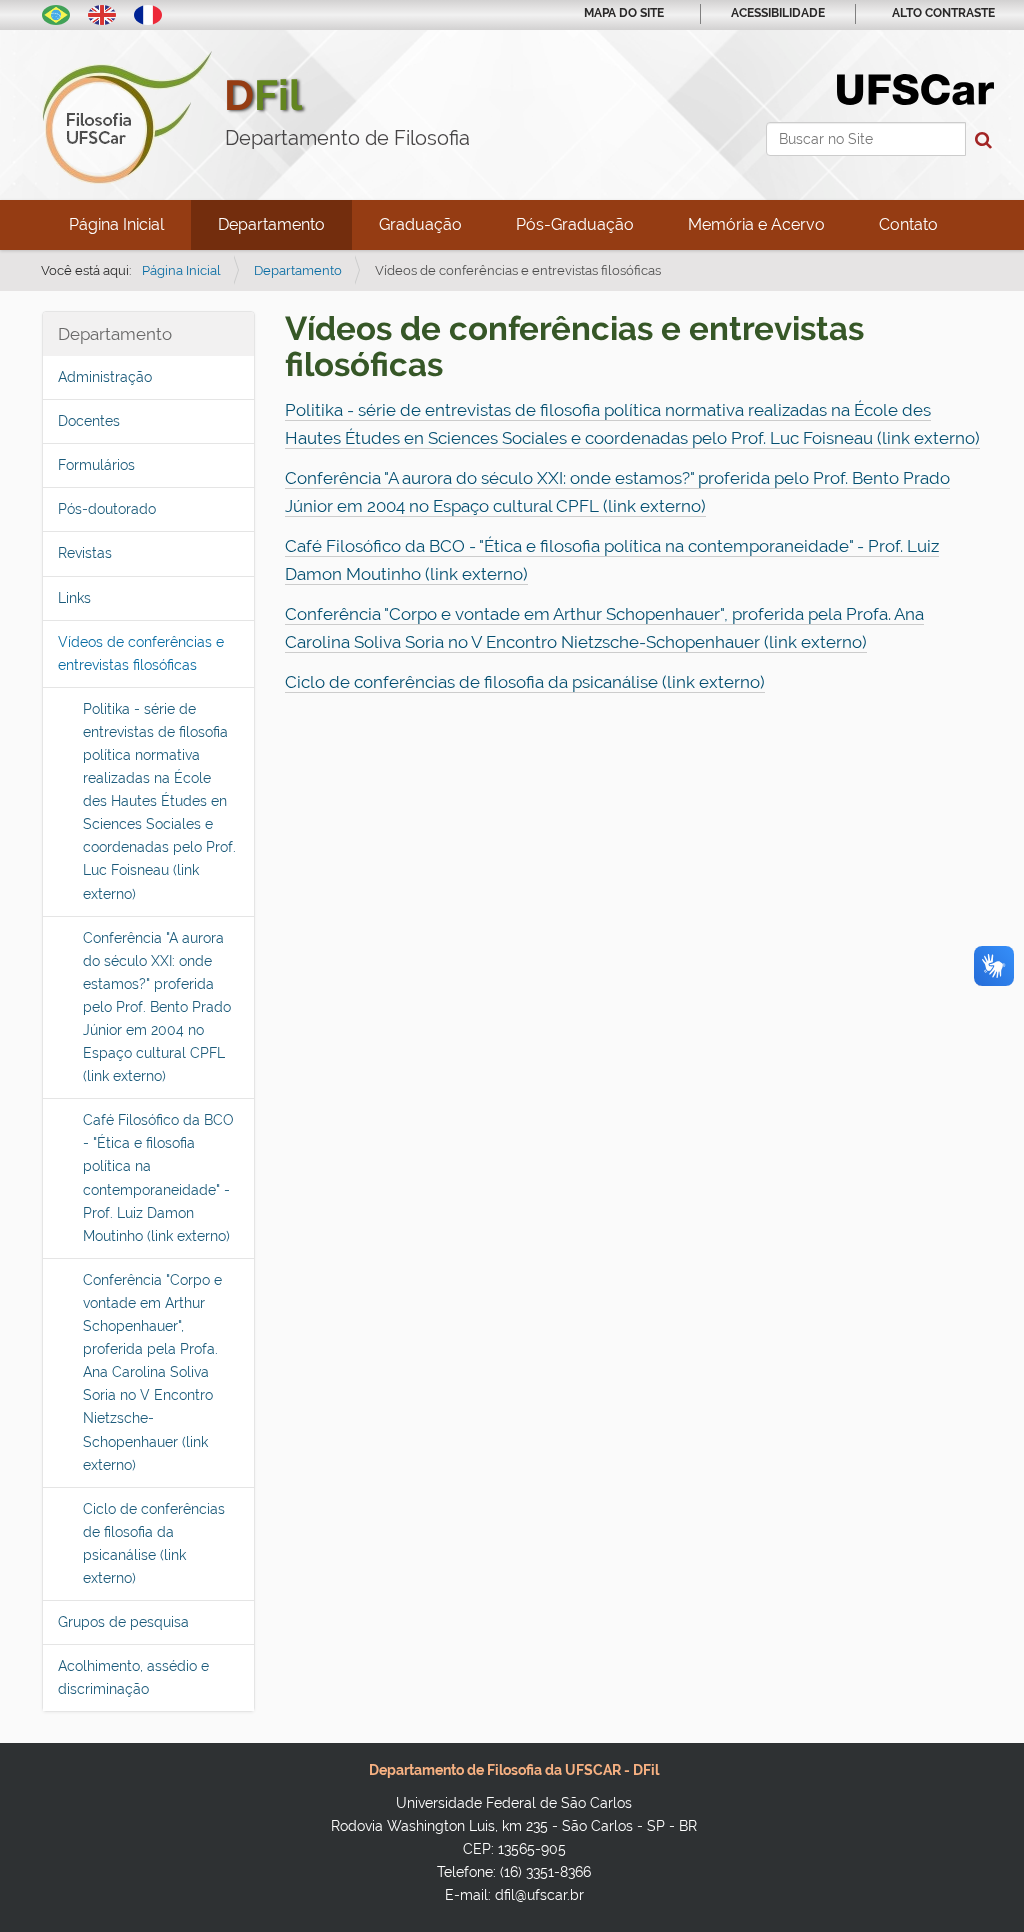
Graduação (420, 224)
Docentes (89, 421)
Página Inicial (116, 224)
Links (74, 598)
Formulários (96, 465)
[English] (102, 13)
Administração (105, 377)
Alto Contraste (943, 13)
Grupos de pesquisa (123, 1622)
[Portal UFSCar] (915, 88)
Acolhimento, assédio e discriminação (133, 1677)
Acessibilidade (778, 13)
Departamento (271, 224)
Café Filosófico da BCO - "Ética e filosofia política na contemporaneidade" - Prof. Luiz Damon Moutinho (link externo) (158, 1177)
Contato (908, 224)
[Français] (148, 13)
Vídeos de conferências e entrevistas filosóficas (141, 653)
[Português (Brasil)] (56, 13)
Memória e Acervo (756, 224)
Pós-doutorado (107, 509)
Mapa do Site (624, 13)
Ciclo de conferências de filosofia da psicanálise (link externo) (154, 1543)
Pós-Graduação (575, 224)
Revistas (85, 553)
